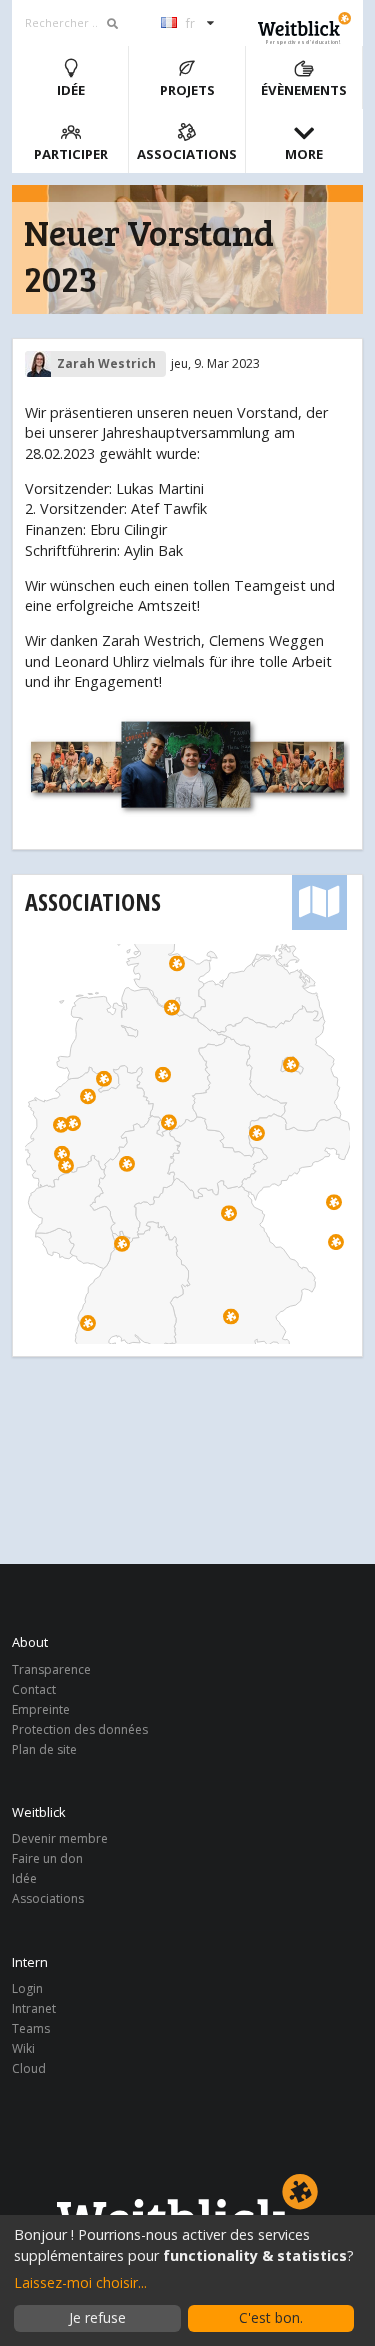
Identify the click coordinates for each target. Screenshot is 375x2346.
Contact (34, 1689)
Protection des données (80, 1729)
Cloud (29, 2068)
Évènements (304, 90)
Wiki (23, 2048)
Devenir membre (60, 1839)
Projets (187, 90)
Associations (187, 154)
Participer (71, 154)
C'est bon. (271, 2317)
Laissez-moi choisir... (80, 2282)
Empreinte (41, 1709)
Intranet (34, 2008)
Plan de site (44, 1749)
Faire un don (47, 1858)
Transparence (51, 1670)
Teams (31, 2028)
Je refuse (97, 2317)
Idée (71, 90)
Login (27, 1989)
